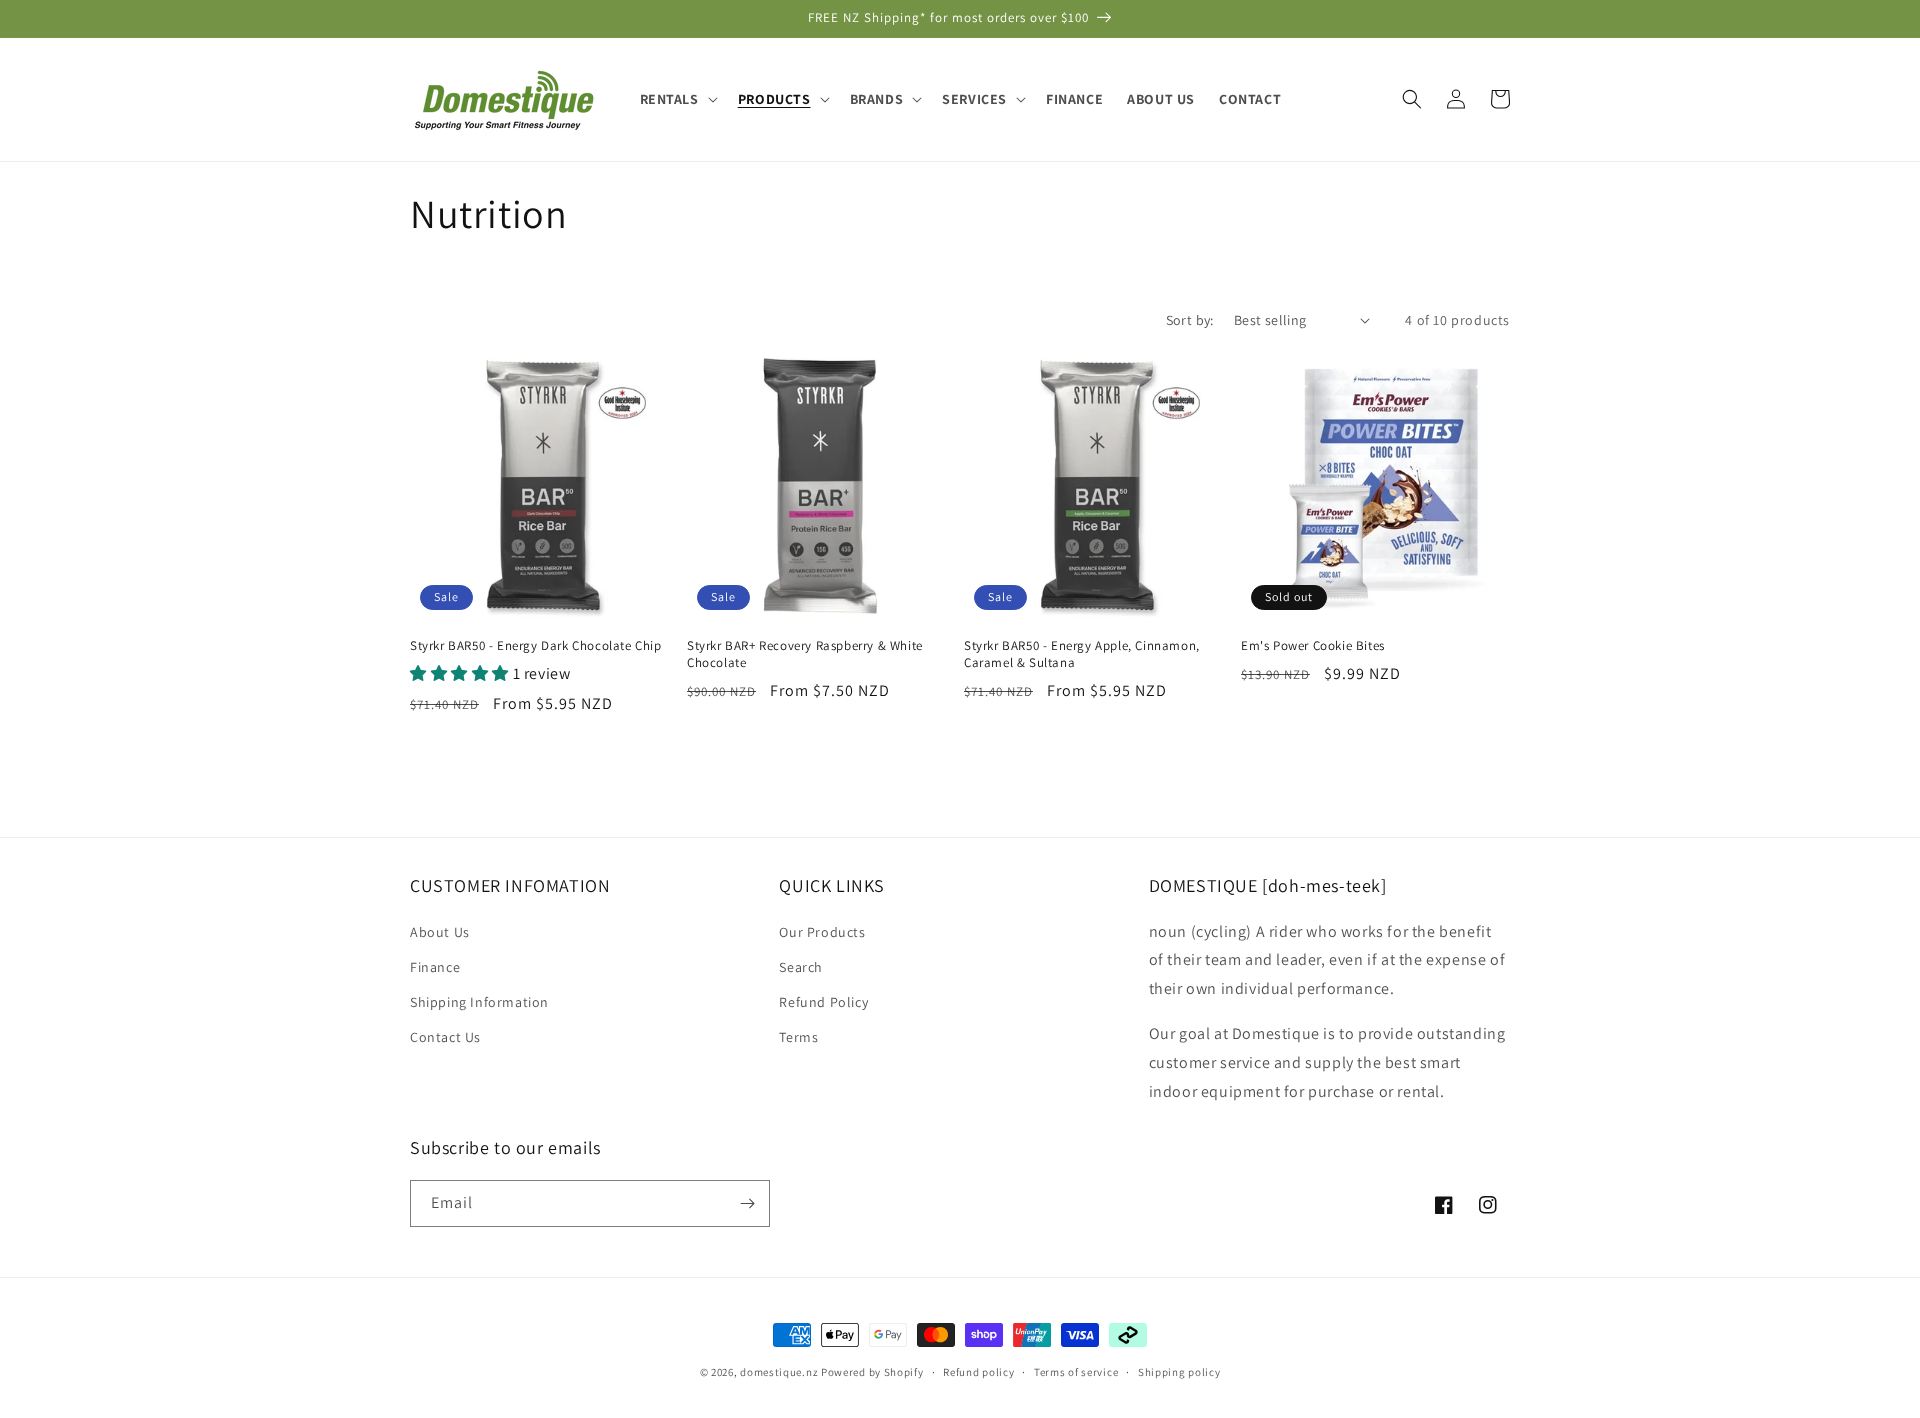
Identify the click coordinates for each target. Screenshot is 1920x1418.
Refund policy (978, 1372)
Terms (798, 1037)
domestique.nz (779, 1372)
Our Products (822, 932)
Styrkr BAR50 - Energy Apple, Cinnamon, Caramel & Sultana (1082, 654)
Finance (435, 967)
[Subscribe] (747, 1203)
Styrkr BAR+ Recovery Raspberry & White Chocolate (805, 654)
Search (801, 967)
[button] (677, 99)
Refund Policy (823, 1002)
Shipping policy (1179, 1372)
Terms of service (1076, 1372)
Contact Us (445, 1037)
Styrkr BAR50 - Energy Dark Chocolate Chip (536, 646)
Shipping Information (479, 1002)
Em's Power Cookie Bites (1313, 646)
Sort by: (1190, 320)
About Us (440, 932)
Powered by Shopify (872, 1372)
